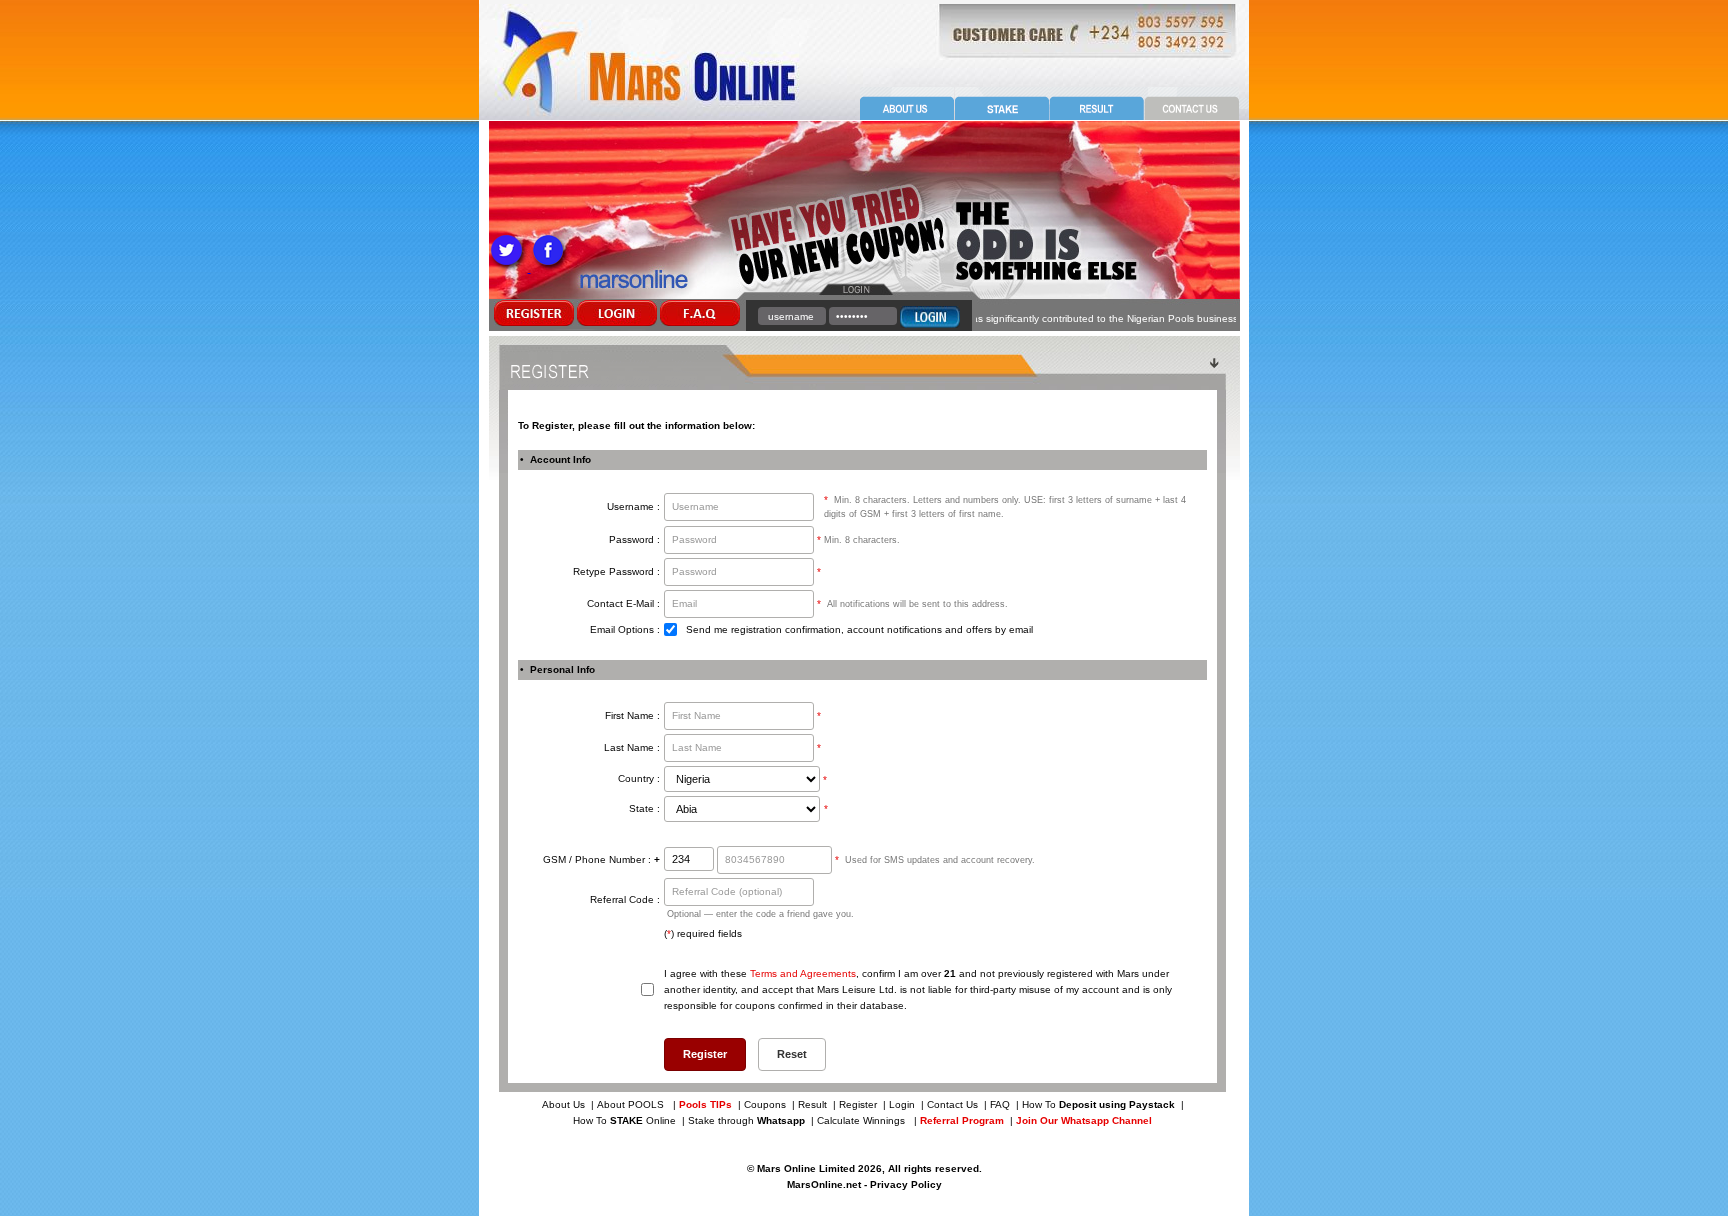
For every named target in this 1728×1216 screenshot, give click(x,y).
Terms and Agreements (803, 973)
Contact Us (952, 1104)
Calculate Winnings (862, 1120)
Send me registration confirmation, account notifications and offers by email (859, 629)
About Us (563, 1104)
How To (1098, 1104)
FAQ (1000, 1104)
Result (812, 1104)
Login (902, 1104)
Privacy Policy (906, 1184)
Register (858, 1104)
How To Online (624, 1120)
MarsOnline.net (824, 1184)
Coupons (765, 1104)
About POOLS (630, 1104)
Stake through (746, 1120)
